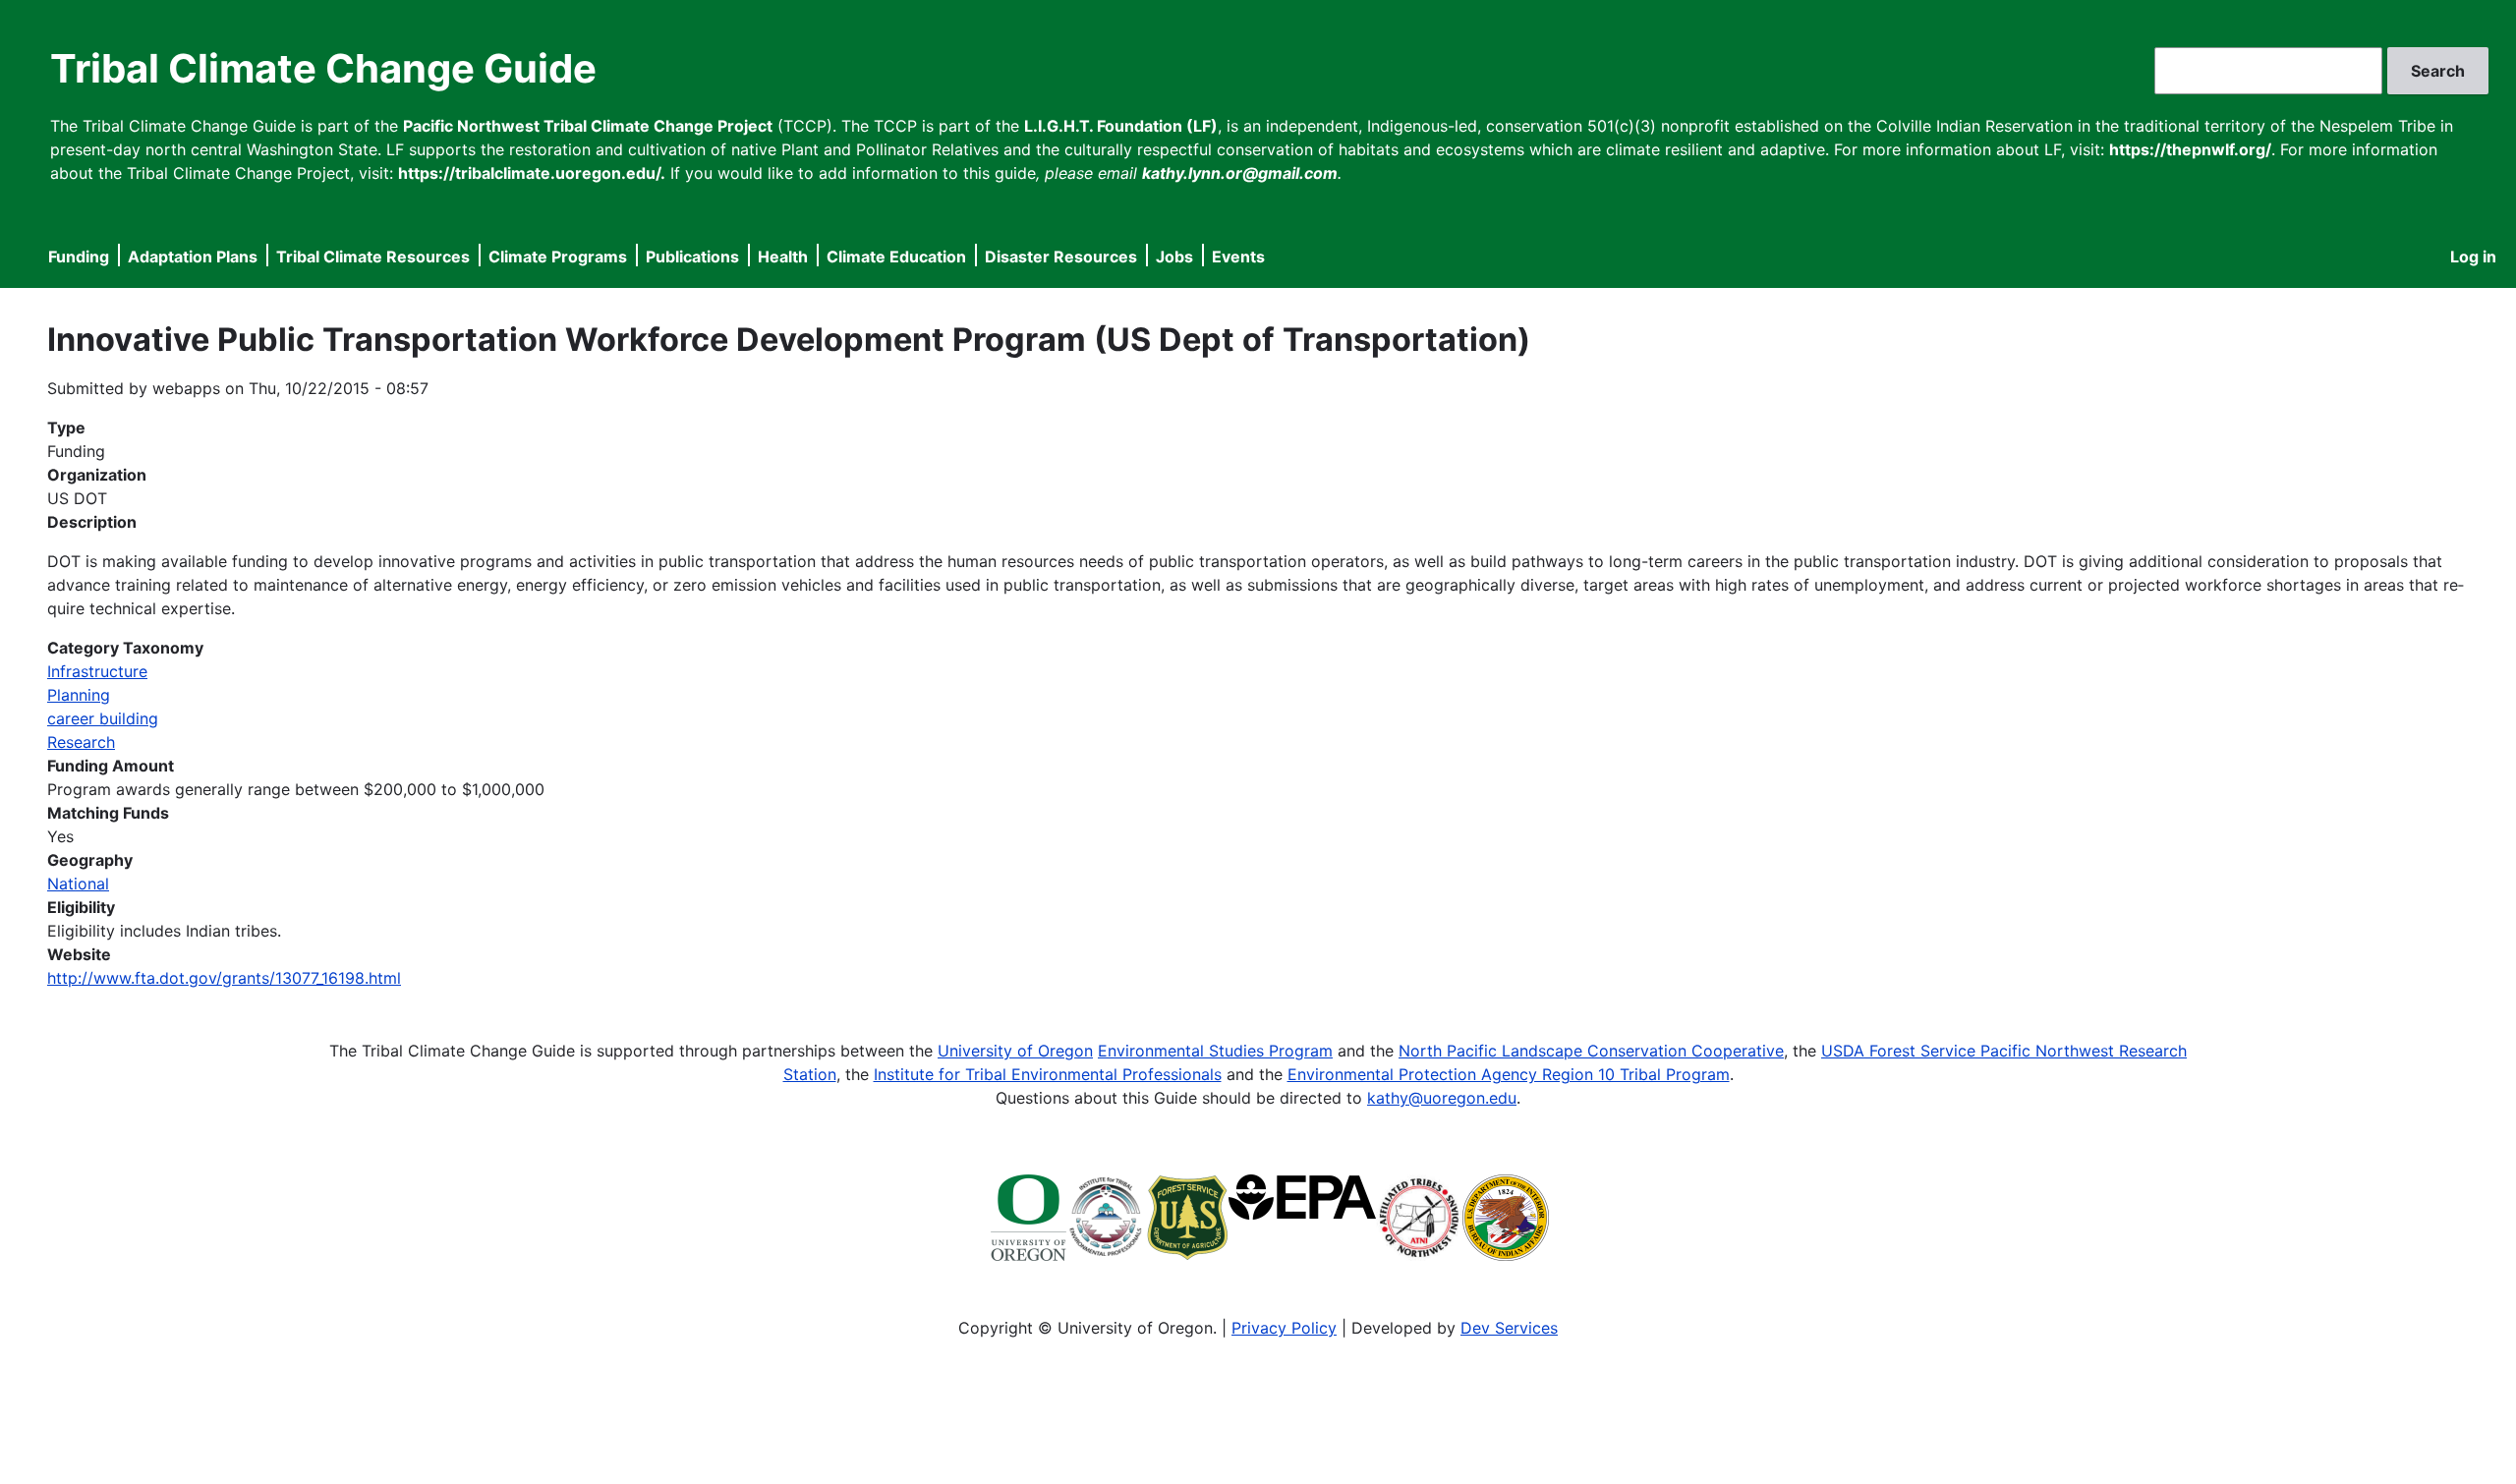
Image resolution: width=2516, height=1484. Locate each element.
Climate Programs (558, 257)
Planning (79, 695)
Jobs (1174, 257)
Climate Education (896, 257)
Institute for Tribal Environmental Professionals (1048, 1074)
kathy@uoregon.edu (1442, 1098)
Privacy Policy (1284, 1328)
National (78, 884)
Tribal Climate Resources (373, 257)
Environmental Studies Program (1215, 1051)
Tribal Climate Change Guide (323, 68)
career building (103, 718)
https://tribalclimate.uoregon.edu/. (532, 173)
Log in (2473, 257)
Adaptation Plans (193, 257)
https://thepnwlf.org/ (2190, 149)
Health (783, 257)
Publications (692, 257)
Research (81, 742)
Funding (79, 257)
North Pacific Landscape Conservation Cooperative (1591, 1051)
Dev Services (1509, 1328)
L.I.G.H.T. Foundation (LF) (1121, 126)
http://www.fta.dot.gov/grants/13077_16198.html (224, 978)
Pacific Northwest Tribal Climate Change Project (588, 126)
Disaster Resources (1061, 257)
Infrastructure (97, 671)
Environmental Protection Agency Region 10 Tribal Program (1509, 1074)
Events (1238, 257)
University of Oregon (1015, 1051)
